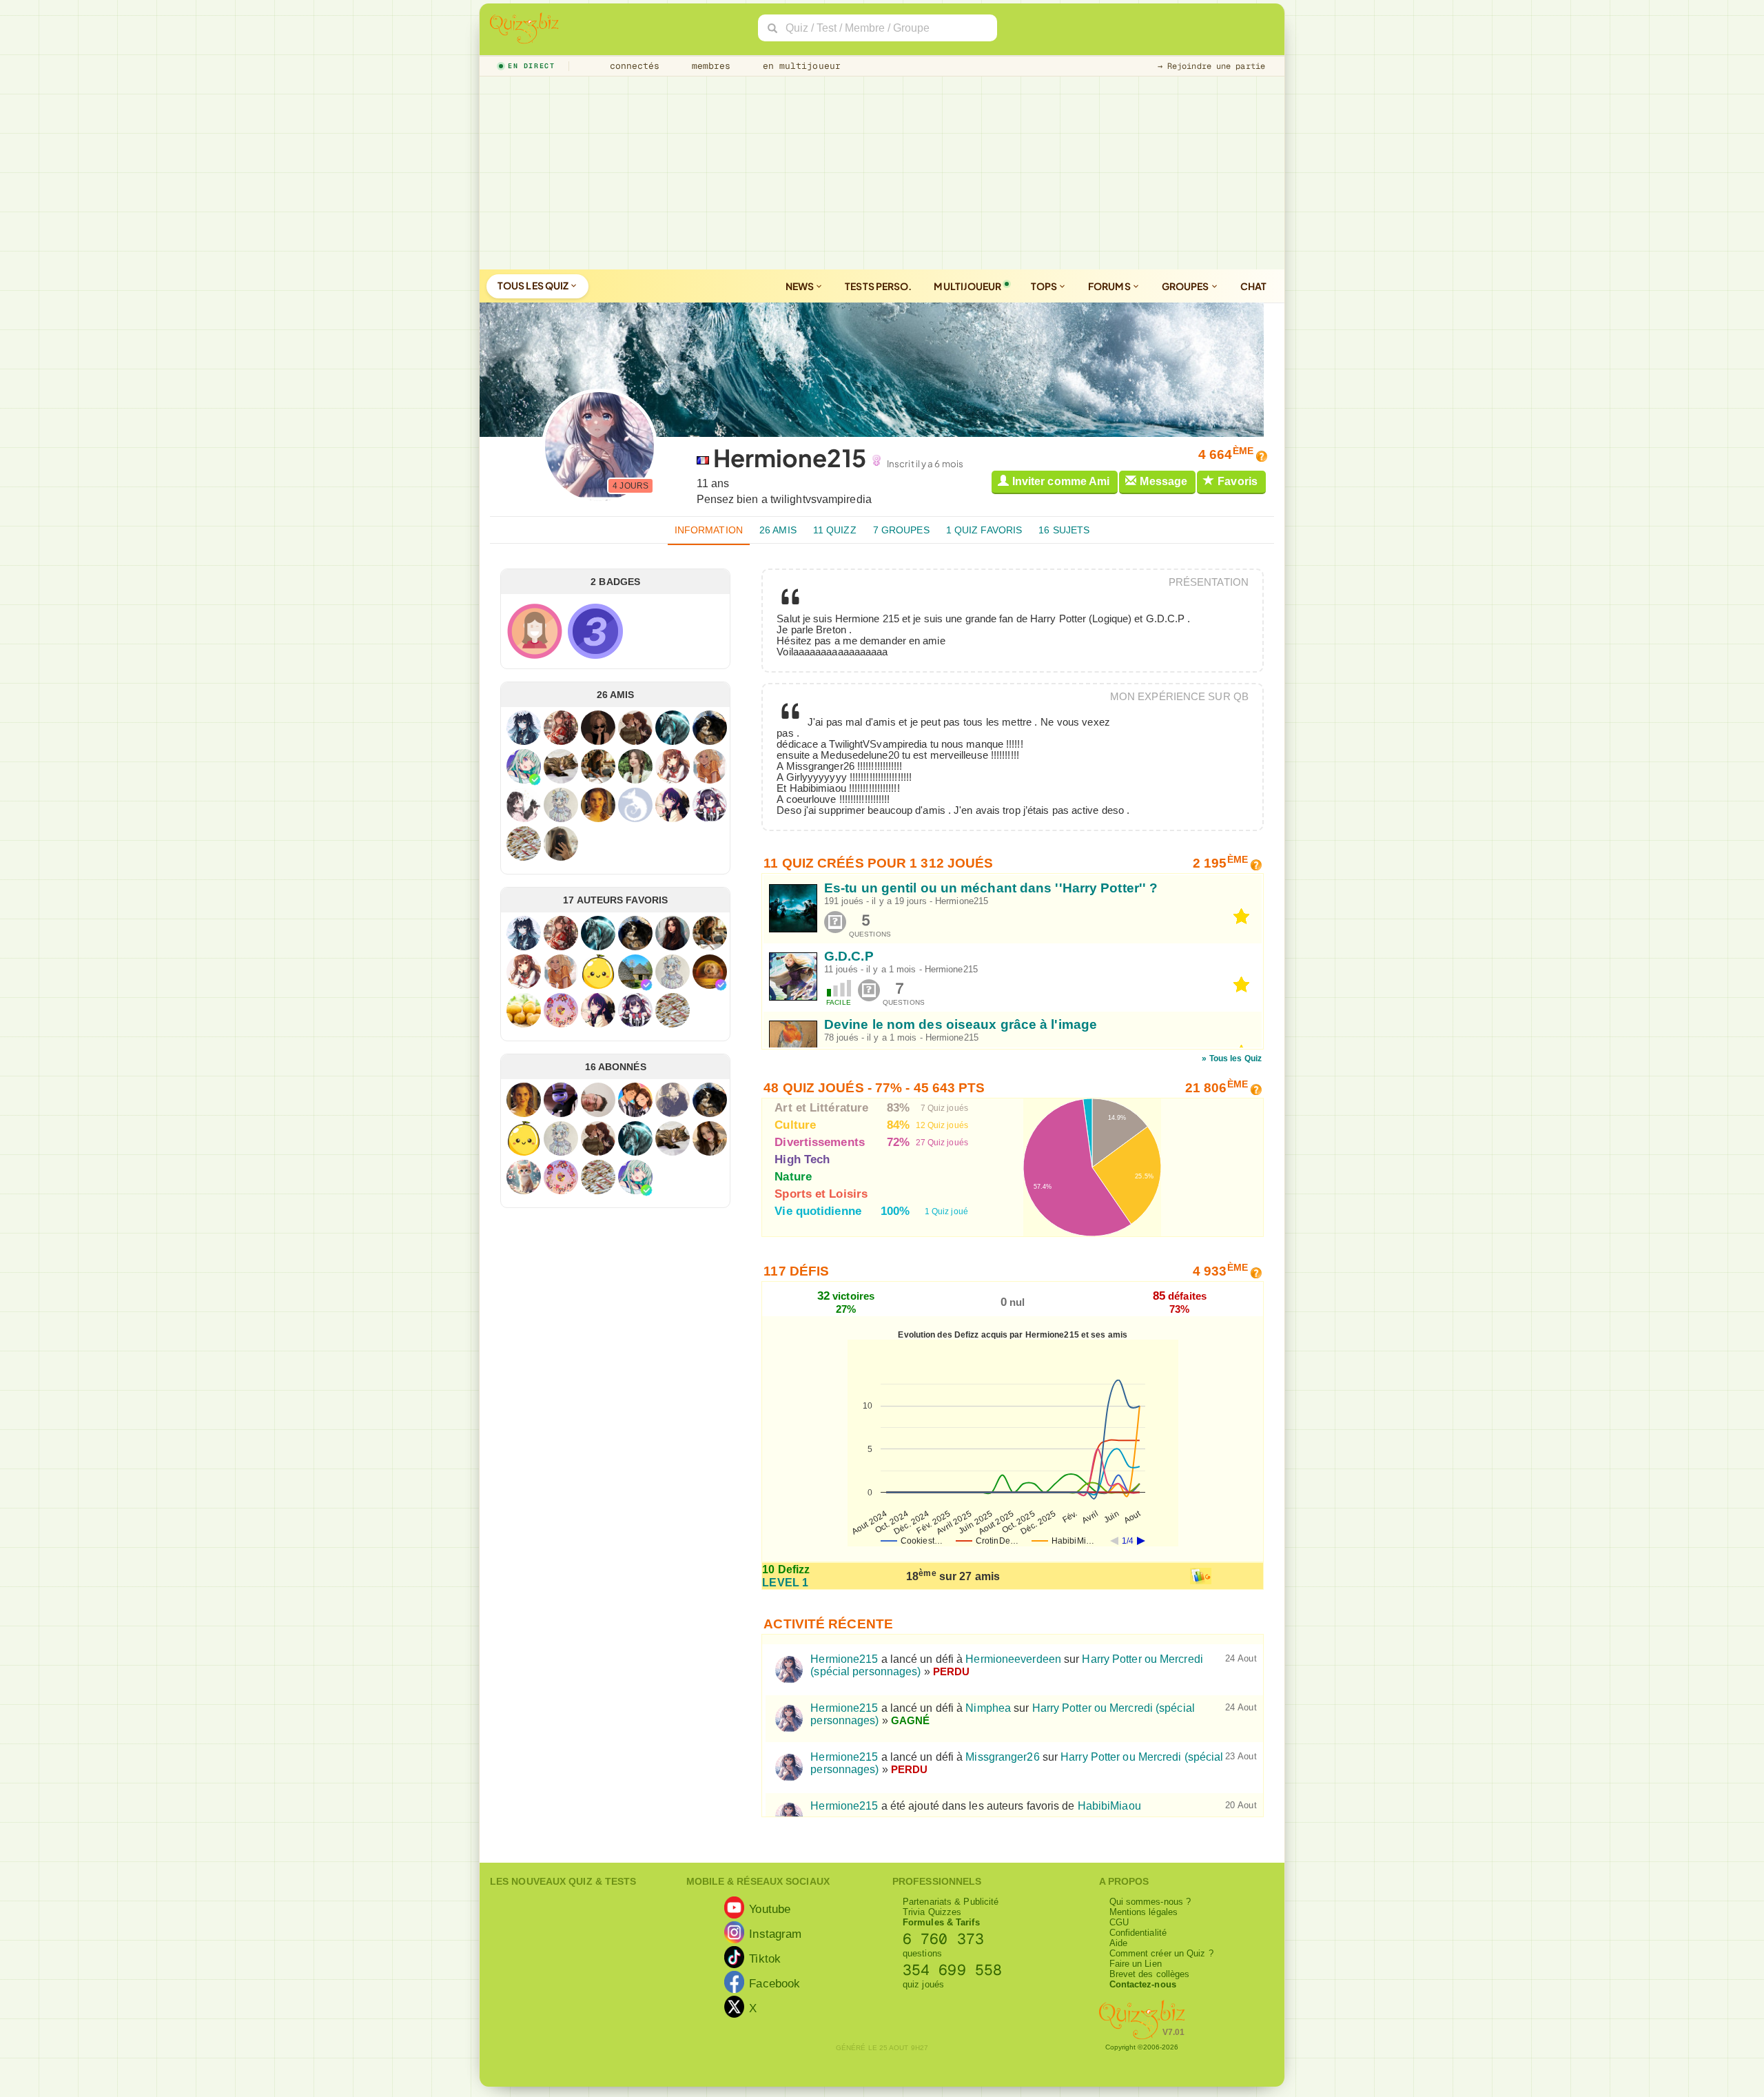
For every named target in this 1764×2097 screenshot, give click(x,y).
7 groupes (901, 530)
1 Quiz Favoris (984, 530)
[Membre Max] (646, 985)
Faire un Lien (1136, 1964)
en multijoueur (799, 66)
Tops (1045, 286)
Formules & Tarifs (941, 1922)
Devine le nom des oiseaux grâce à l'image (961, 1025)
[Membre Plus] (535, 779)
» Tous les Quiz (1232, 1058)
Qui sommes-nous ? (1150, 1902)
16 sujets (1064, 530)
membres (709, 66)
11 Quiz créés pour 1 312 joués (878, 863)
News (801, 286)
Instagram (775, 1934)
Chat (1253, 286)
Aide (1118, 1943)
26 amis (778, 530)
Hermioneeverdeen (1013, 1659)
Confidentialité (1138, 1933)
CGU (1119, 1922)
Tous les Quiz (534, 285)
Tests (878, 286)
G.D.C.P (849, 956)
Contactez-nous (1143, 1984)
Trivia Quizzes (932, 1912)
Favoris (1238, 481)
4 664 (1226, 454)
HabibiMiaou (1109, 1806)
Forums (1110, 286)
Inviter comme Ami (1061, 481)
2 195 (1220, 863)
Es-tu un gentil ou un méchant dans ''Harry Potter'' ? (991, 888)
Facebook (775, 1983)
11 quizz (835, 530)
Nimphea (988, 1708)
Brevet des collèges (1150, 1974)
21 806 (1217, 1088)
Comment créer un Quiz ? (1161, 1953)
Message (1163, 481)
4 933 (1220, 1271)
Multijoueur (967, 286)
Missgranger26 (1002, 1757)
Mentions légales (1144, 1912)
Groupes (1186, 286)
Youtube (770, 1909)
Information (709, 530)
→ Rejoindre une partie (1211, 66)
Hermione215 (962, 901)
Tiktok (765, 1958)
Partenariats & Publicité (951, 1902)
